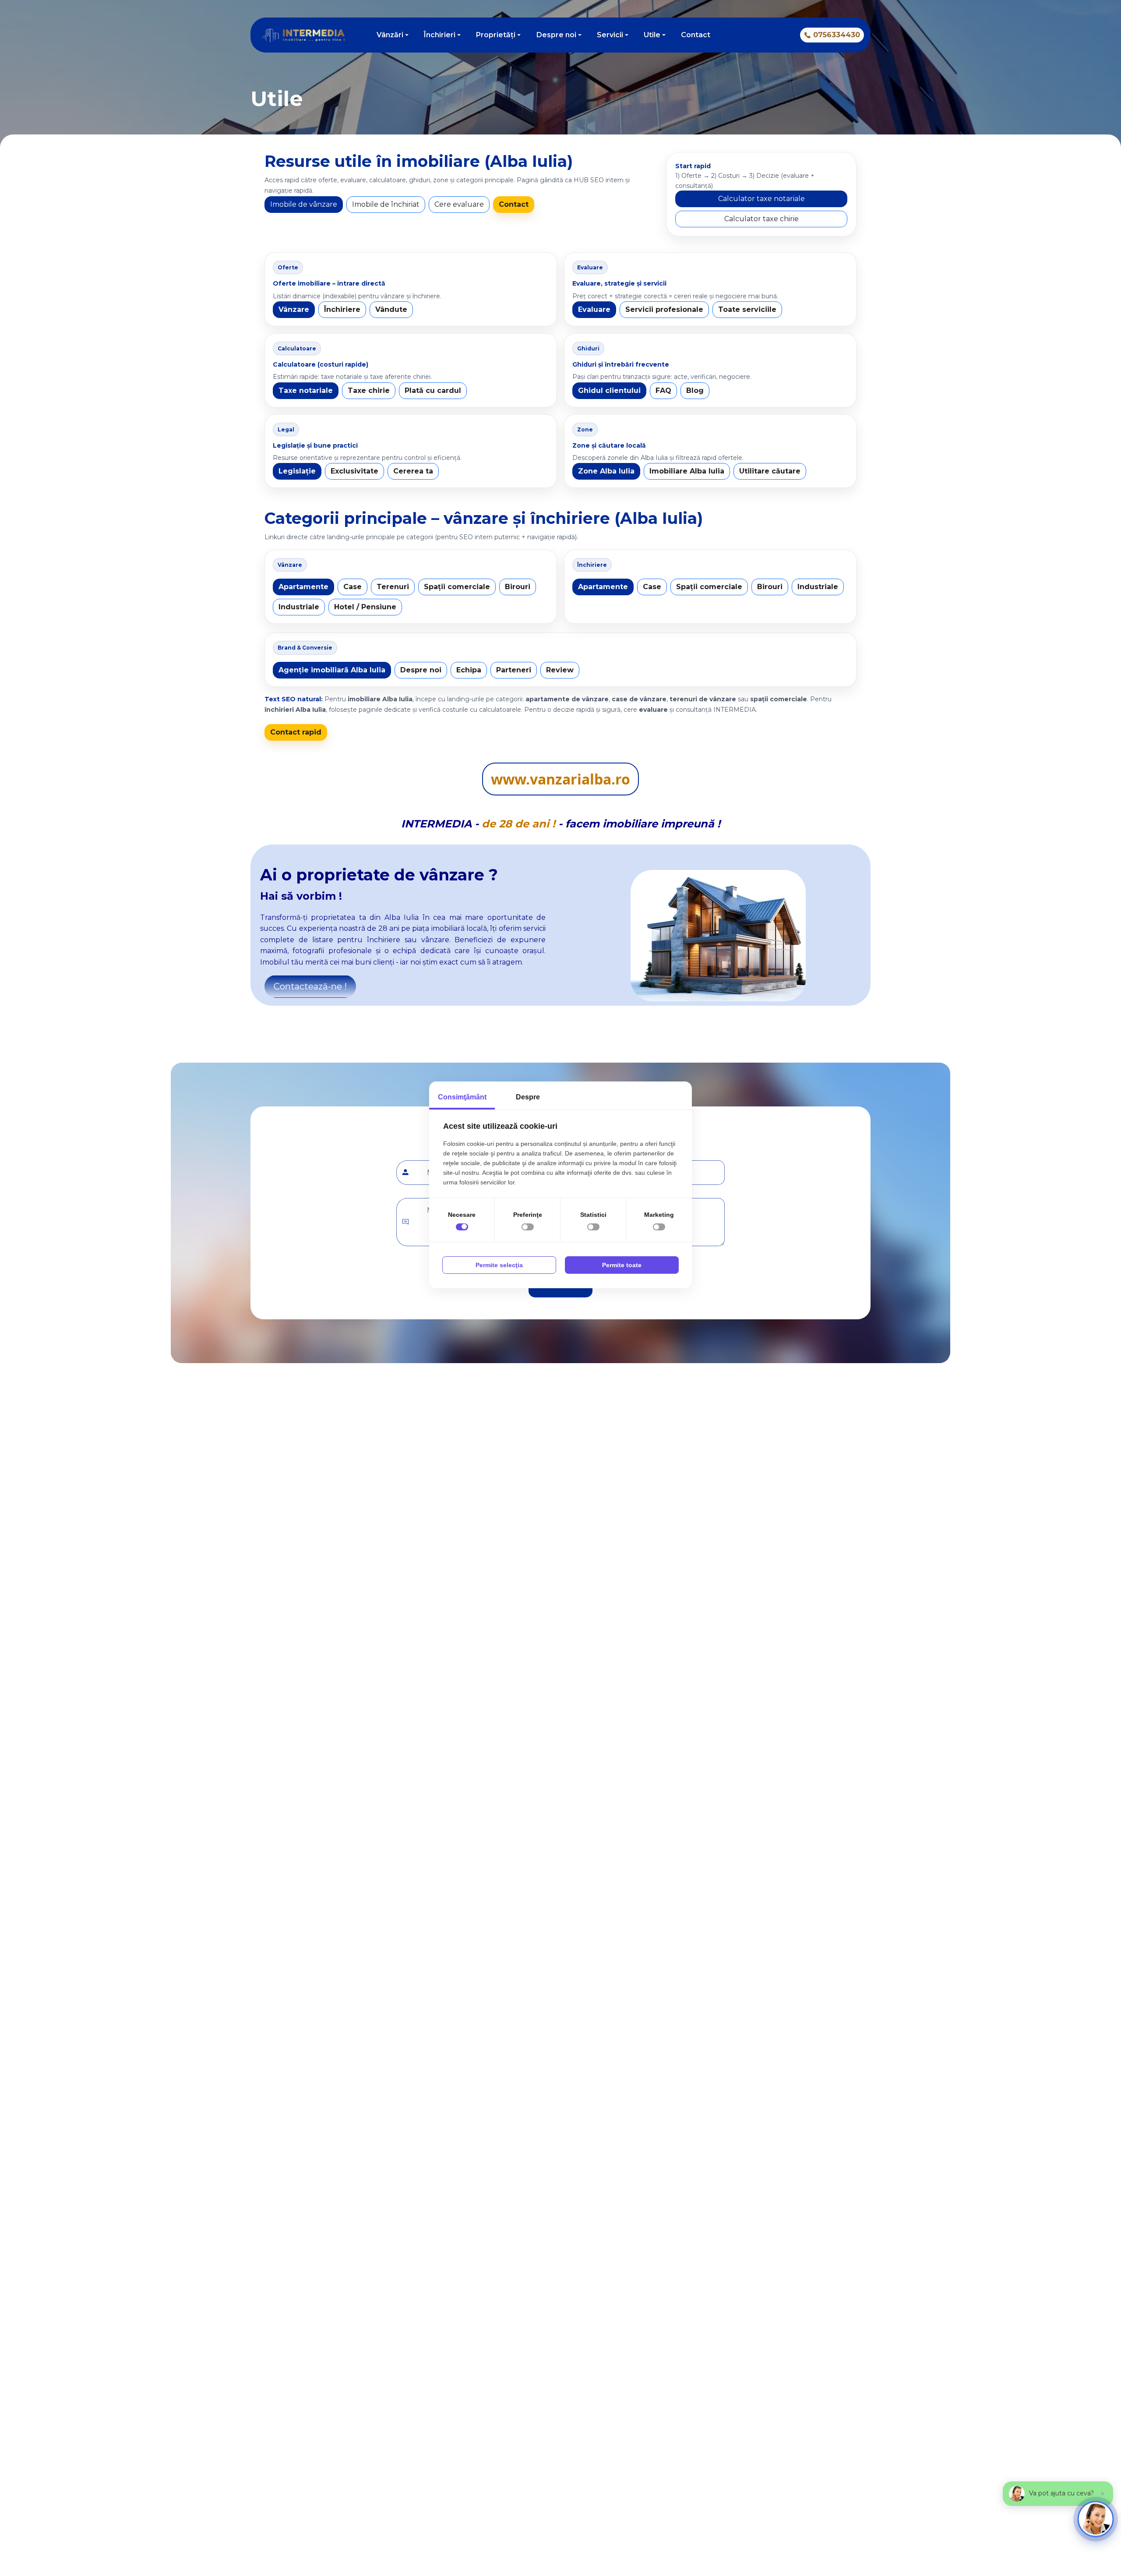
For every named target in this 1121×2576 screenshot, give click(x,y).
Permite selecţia (499, 1265)
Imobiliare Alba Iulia (687, 471)
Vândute (391, 309)
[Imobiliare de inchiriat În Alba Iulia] (741, 35)
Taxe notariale (306, 390)
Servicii (610, 35)
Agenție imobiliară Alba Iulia (332, 670)
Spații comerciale (457, 587)
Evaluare (594, 309)
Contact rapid (296, 732)
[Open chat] (1096, 2519)
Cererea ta (413, 471)
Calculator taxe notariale (761, 199)
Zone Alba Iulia (606, 471)
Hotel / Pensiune (365, 607)
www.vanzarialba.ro (560, 779)
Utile (652, 35)
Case (353, 587)
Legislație (297, 471)
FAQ (663, 390)
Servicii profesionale (664, 309)
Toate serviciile (747, 309)
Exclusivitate (354, 471)
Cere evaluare (459, 204)
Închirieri (440, 35)
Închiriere (342, 309)
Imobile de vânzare (304, 204)
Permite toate (622, 1265)
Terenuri (393, 587)
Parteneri (514, 670)
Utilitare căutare (770, 471)
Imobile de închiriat (386, 204)
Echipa (469, 670)
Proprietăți (496, 35)
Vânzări (390, 35)
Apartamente (303, 587)
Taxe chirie (369, 390)
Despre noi (556, 35)
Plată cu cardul (433, 390)
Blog (695, 390)
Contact (696, 35)
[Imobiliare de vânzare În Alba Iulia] (726, 35)
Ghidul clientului (609, 390)
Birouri (518, 587)
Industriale (299, 607)
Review (560, 670)
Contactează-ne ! (310, 986)
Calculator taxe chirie (761, 219)
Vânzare (294, 309)
